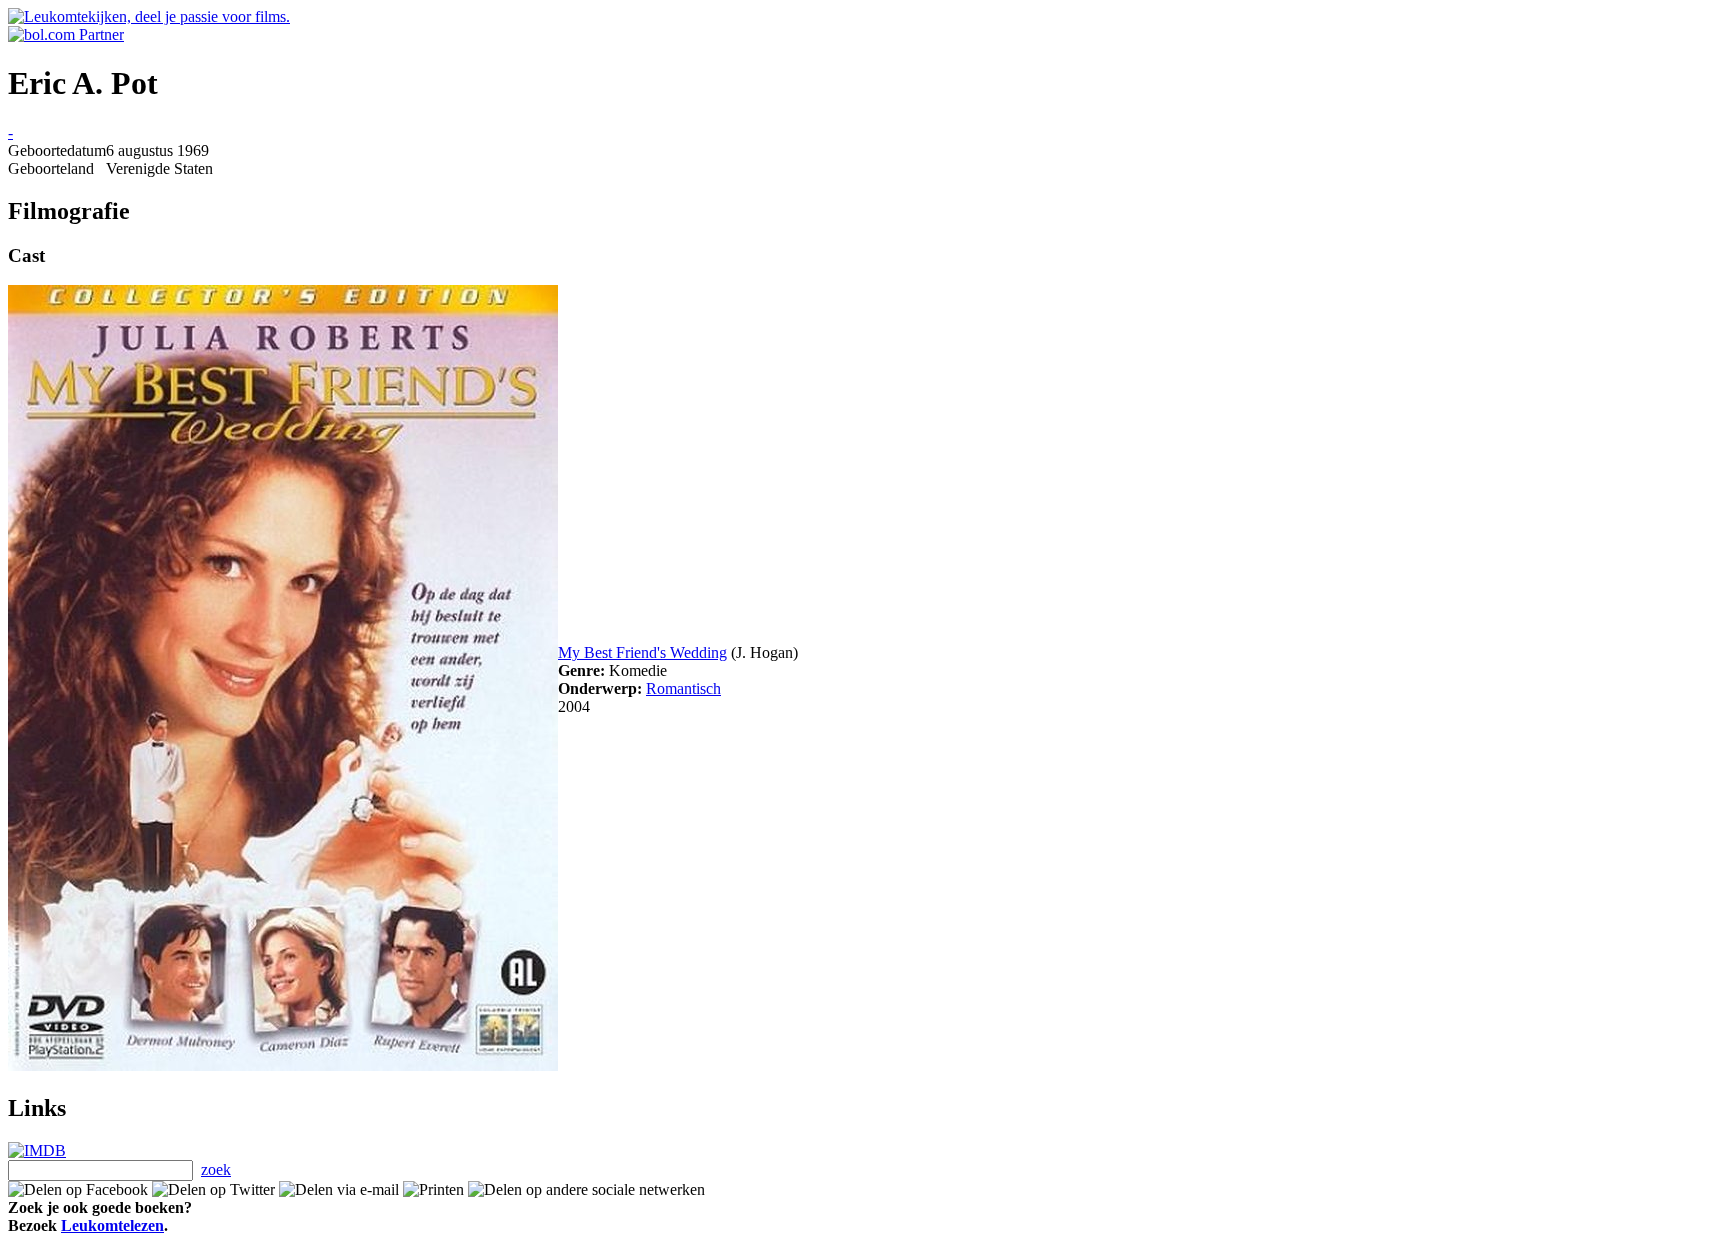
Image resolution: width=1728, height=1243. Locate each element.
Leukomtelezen (112, 1225)
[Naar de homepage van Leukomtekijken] (149, 16)
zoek (216, 1169)
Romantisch (683, 688)
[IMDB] (37, 1150)
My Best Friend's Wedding (642, 652)
